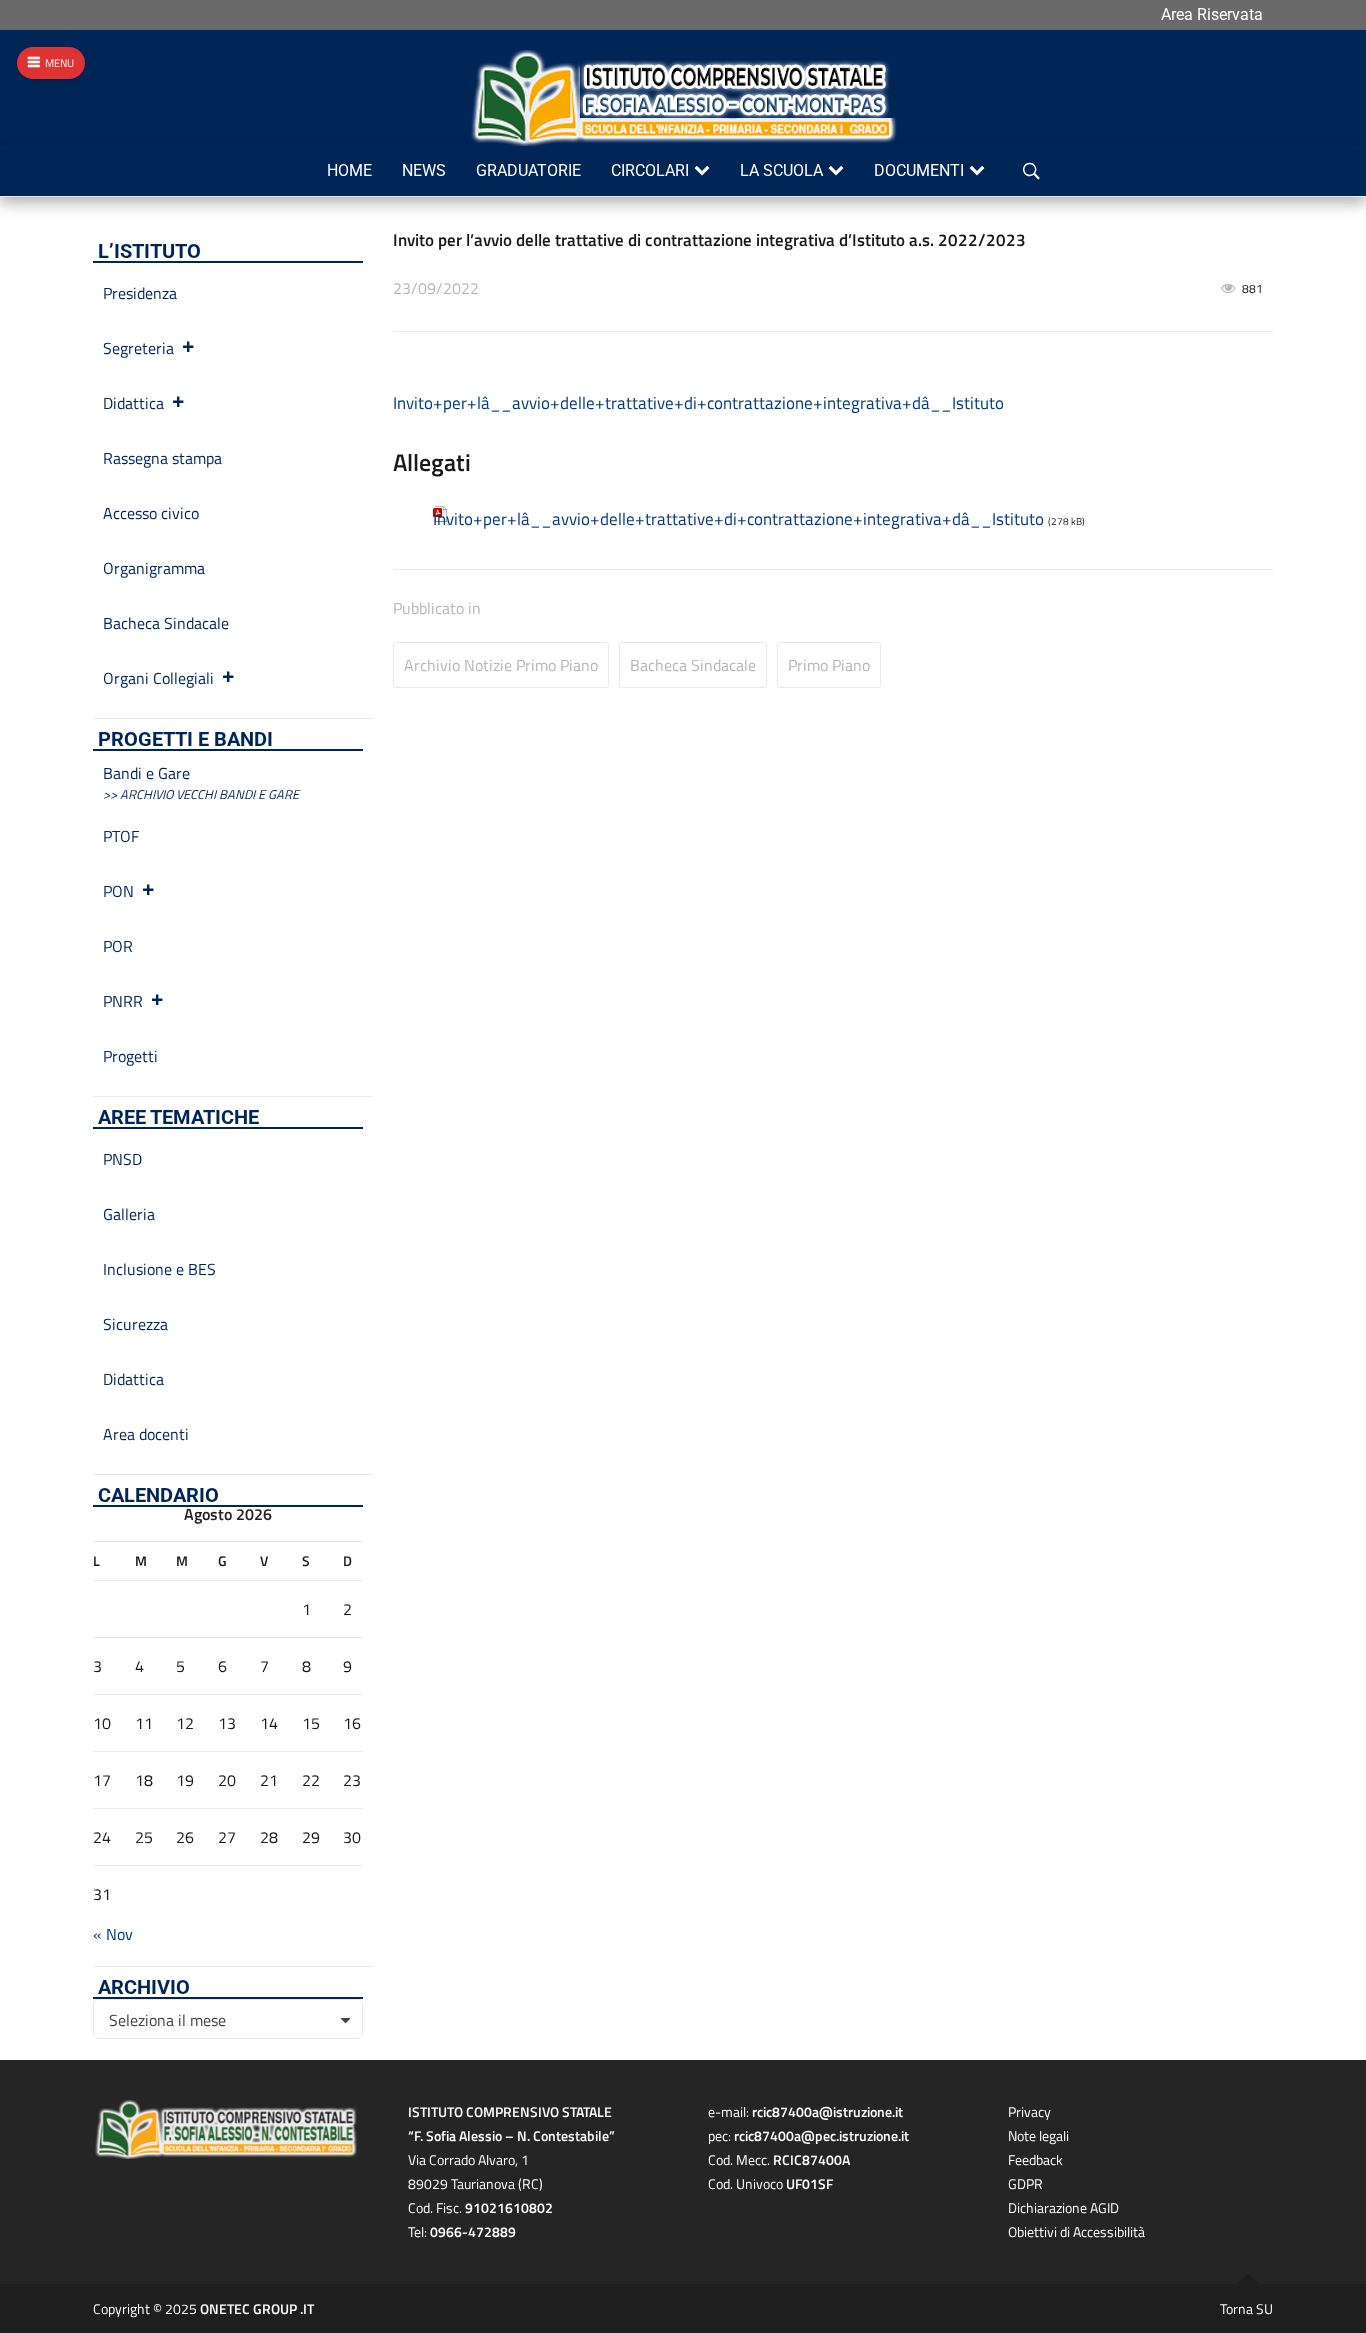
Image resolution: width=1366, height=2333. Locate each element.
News (424, 170)
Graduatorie (528, 170)
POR (118, 946)
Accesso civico (151, 513)
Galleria (129, 1214)
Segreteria (138, 348)
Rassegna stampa (162, 458)
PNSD (122, 1159)
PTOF (121, 836)
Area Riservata (1212, 14)
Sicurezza (135, 1324)
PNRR (123, 1001)
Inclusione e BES (159, 1269)
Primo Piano (829, 665)
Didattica (133, 403)
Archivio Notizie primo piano (501, 665)
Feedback (1035, 2159)
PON (118, 891)
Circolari (650, 170)
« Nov (113, 1934)
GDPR (1025, 2183)
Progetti (130, 1056)
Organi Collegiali (158, 678)
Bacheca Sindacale (693, 665)
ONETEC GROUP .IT (257, 2308)
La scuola (781, 170)
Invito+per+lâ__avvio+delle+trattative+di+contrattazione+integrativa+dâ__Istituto (698, 403)
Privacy (1029, 2111)
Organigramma (154, 568)
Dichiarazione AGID (1063, 2207)
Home (349, 170)
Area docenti (146, 1434)
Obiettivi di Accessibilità (1076, 2231)
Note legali (1038, 2135)
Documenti (919, 170)
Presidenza (140, 293)
